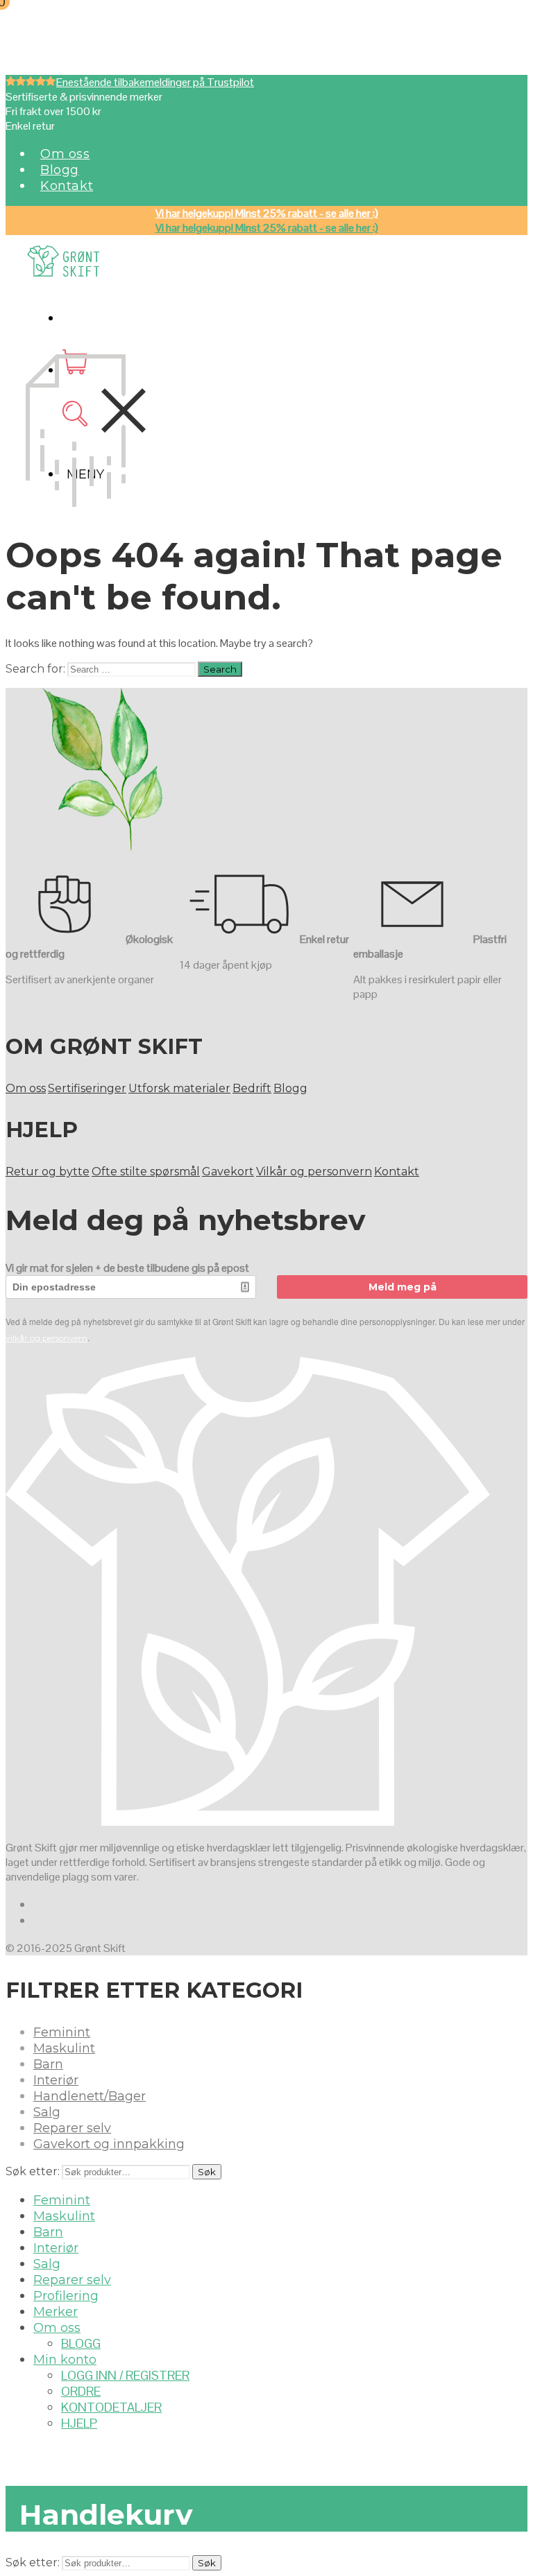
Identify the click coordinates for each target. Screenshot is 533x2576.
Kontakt (67, 186)
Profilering (66, 2296)
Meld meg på (403, 1287)
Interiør (56, 2080)
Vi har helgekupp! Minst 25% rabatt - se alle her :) (267, 213)
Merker (56, 2312)
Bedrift (252, 1088)
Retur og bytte (48, 1172)
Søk (207, 2172)
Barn (48, 2064)
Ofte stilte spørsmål (146, 1172)
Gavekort (228, 1172)
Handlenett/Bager (90, 2096)
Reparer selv (72, 2128)
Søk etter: (33, 2171)
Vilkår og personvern (314, 1172)
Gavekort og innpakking (109, 2144)
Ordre (81, 2391)
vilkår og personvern (46, 1338)
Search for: (35, 669)
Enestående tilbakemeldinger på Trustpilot (155, 82)
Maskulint (64, 2048)
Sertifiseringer (87, 1088)
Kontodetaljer (111, 2407)
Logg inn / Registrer (125, 2375)
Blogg (60, 170)
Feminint (62, 2032)
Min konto (65, 2360)
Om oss (65, 154)
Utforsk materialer (179, 1088)
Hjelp (79, 2423)
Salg (47, 2112)
